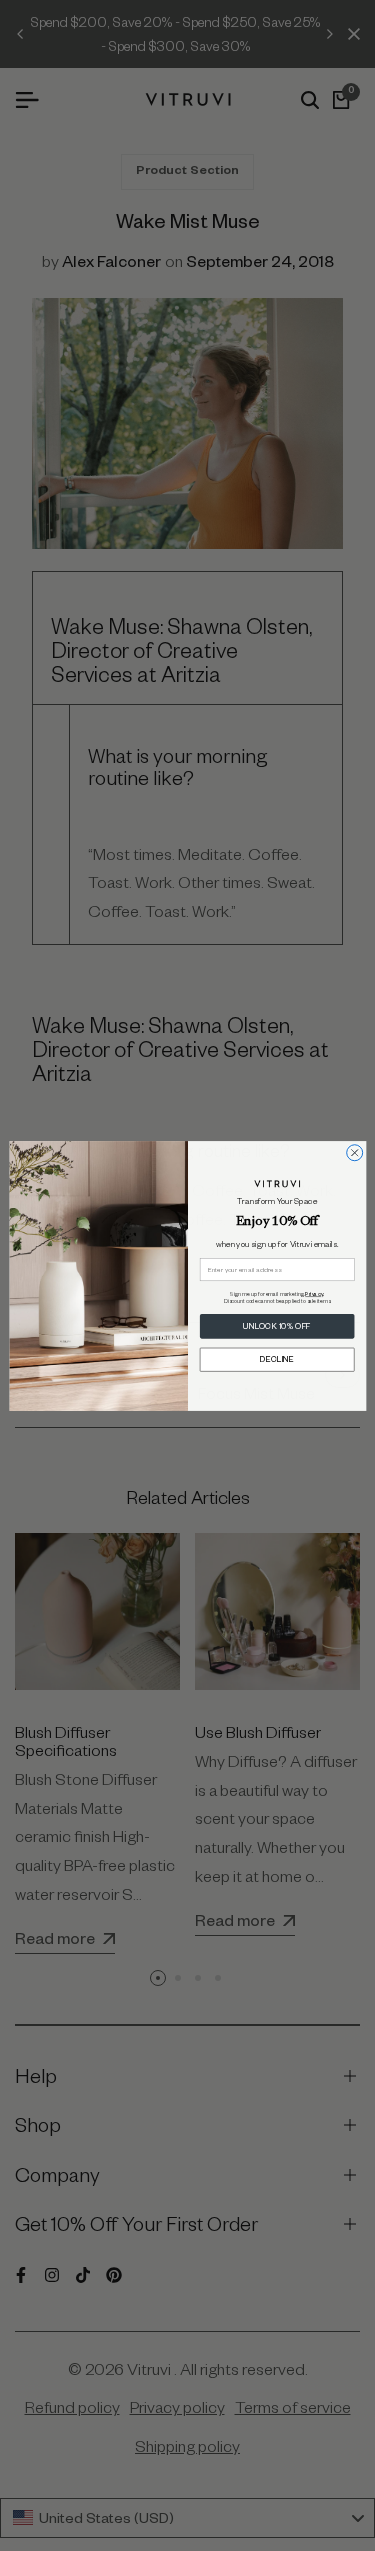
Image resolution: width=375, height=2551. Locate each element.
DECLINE (277, 1359)
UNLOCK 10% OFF (277, 1326)
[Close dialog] (354, 1152)
